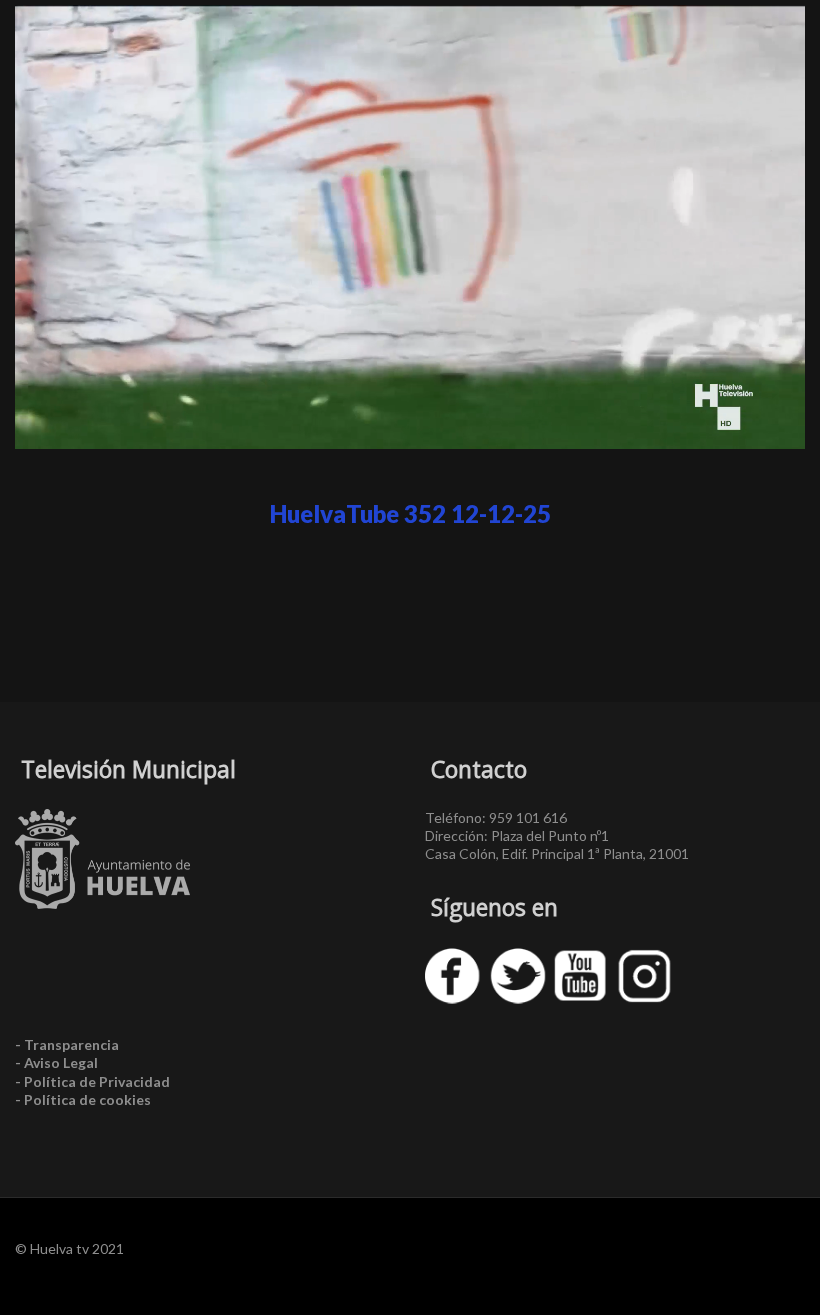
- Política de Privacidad (92, 1081)
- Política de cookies (83, 1099)
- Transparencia (67, 1044)
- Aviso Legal (56, 1062)
